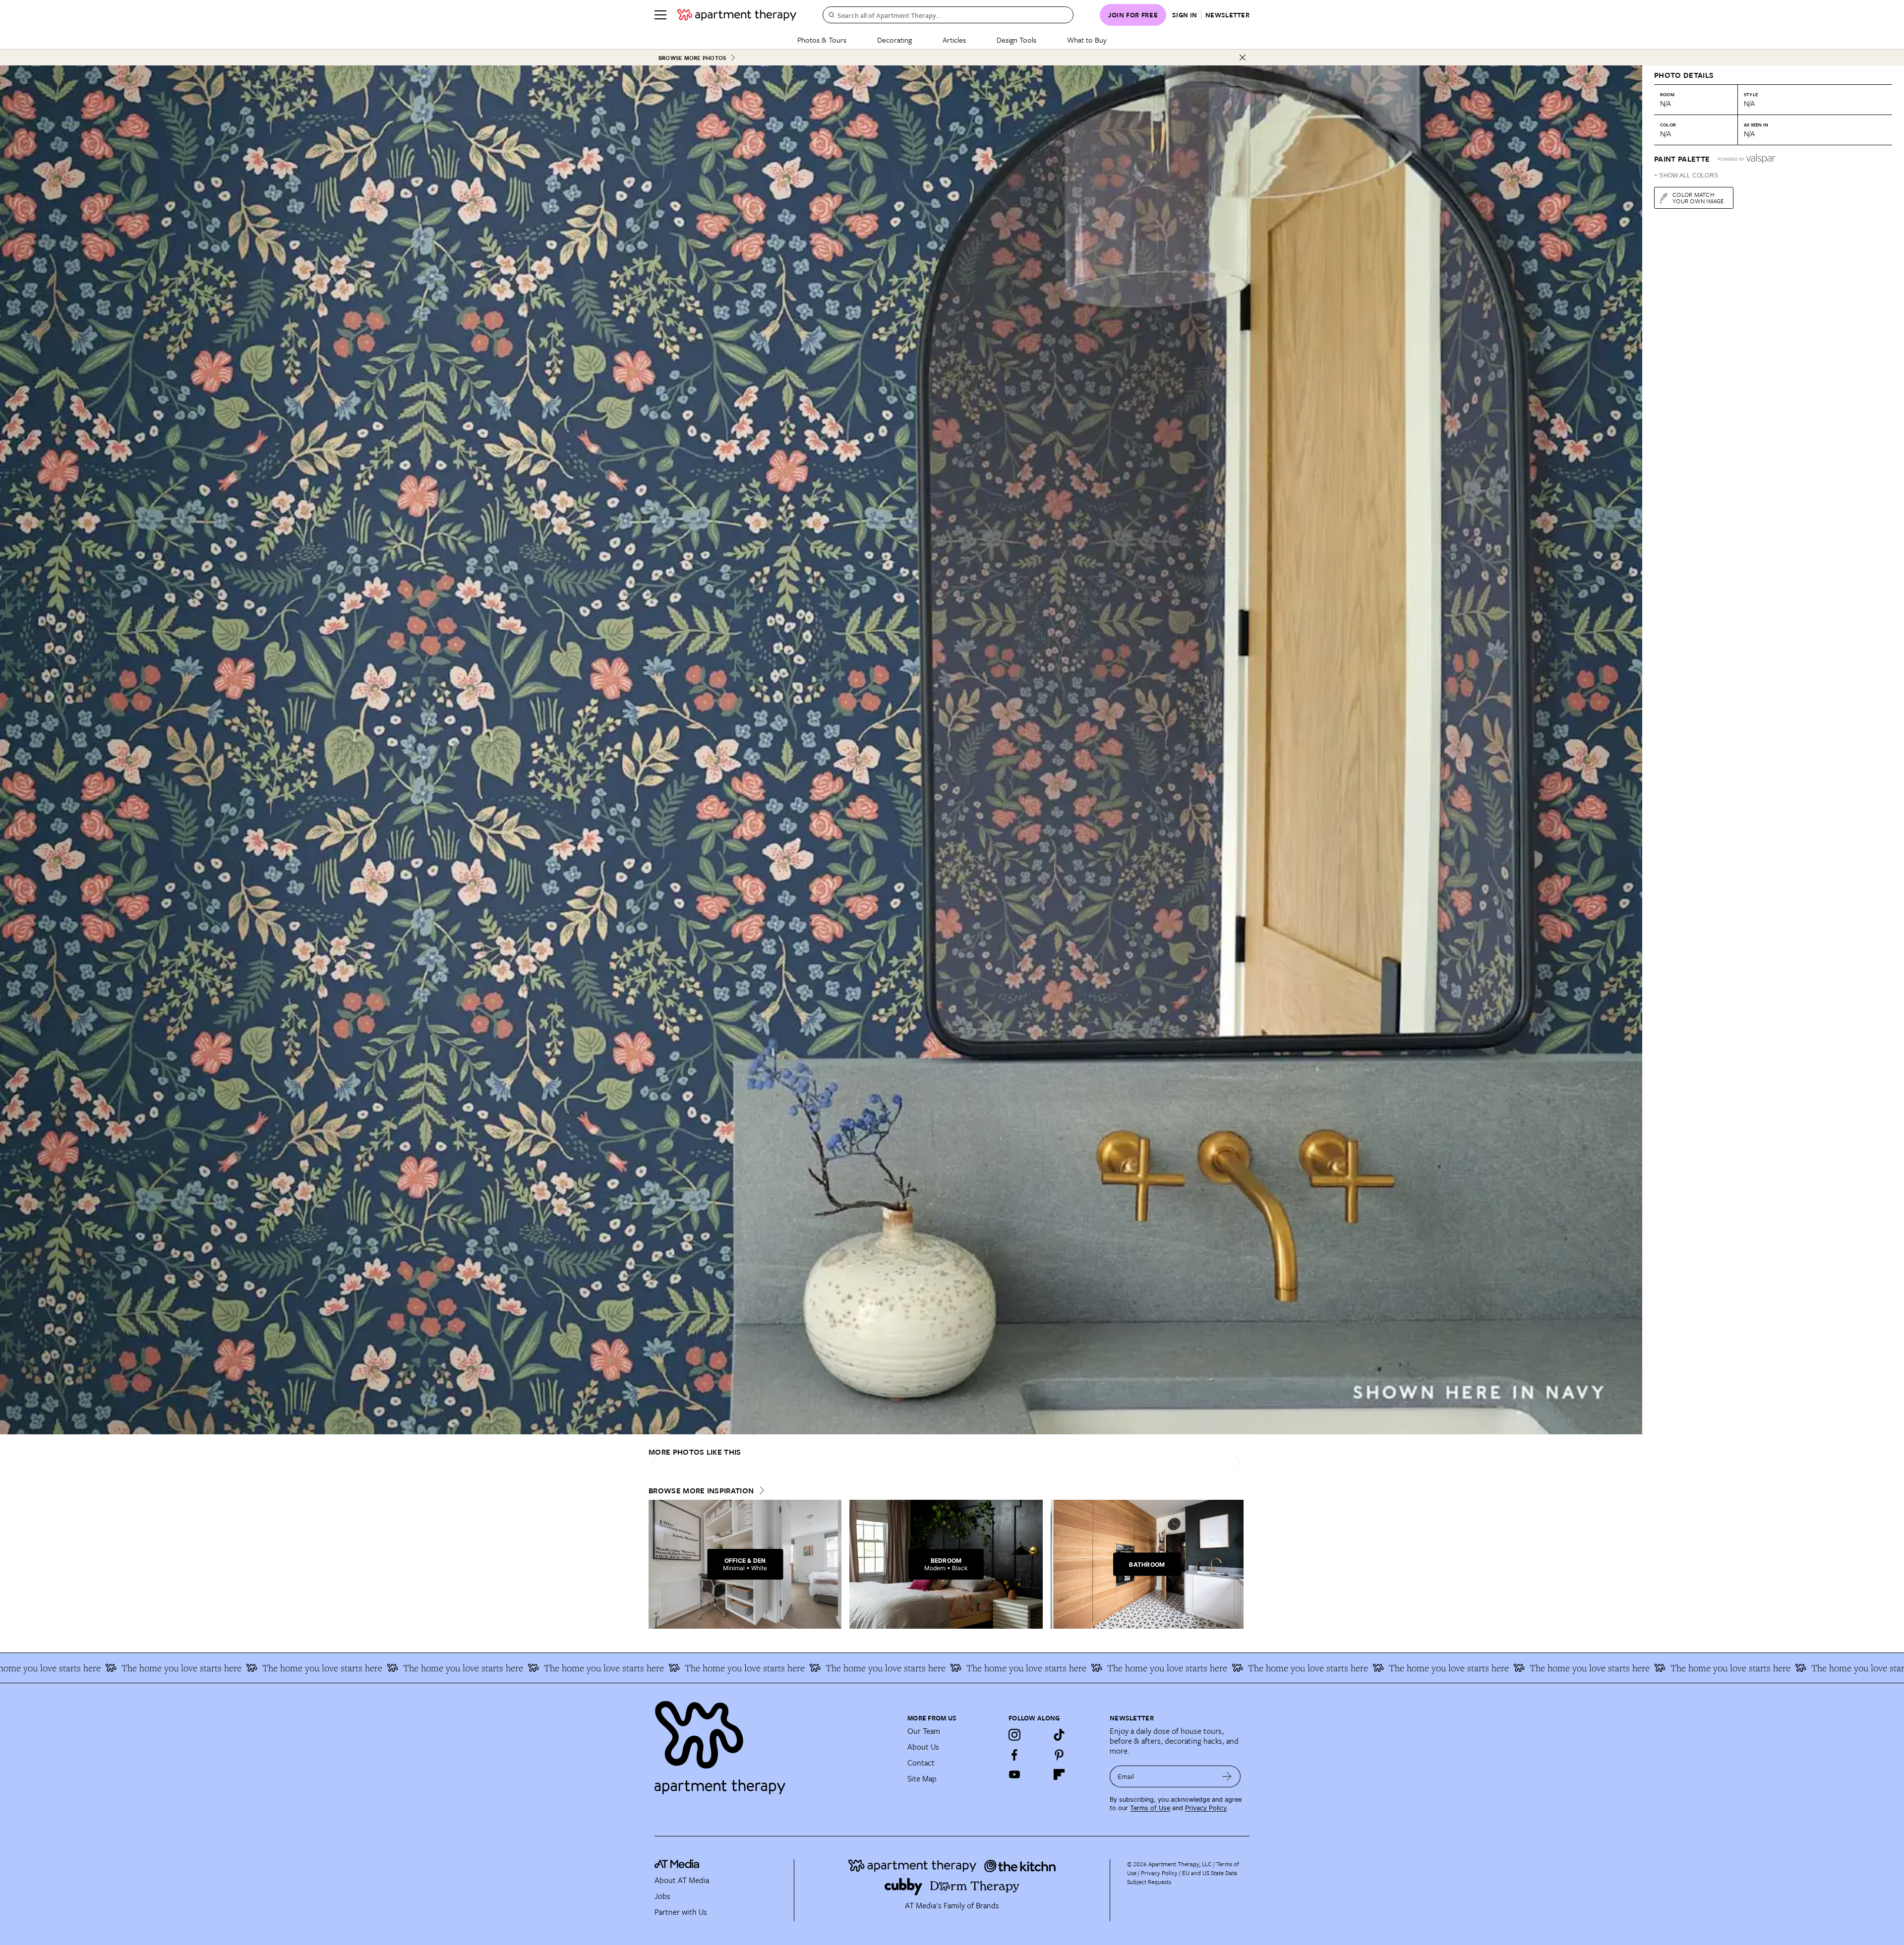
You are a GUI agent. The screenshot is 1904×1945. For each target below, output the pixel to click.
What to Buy (1087, 40)
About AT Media (682, 1880)
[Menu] (660, 15)
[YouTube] (1014, 1774)
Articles (954, 40)
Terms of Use (1150, 1808)
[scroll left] (656, 1461)
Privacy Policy (1206, 1808)
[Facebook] (1014, 1755)
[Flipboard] (1059, 1774)
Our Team (924, 1731)
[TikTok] (1059, 1735)
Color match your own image (1698, 198)
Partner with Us (681, 1912)
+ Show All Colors (1686, 176)
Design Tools (1016, 40)
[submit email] (1227, 1776)
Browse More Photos (692, 58)
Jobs (662, 1896)
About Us (923, 1747)
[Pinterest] (1059, 1755)
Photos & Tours (822, 40)
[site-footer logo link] (677, 1865)
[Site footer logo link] (775, 1743)
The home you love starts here (159, 1668)
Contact (921, 1763)
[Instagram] (1014, 1735)
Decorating (894, 40)
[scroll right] (1236, 1461)
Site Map (922, 1778)
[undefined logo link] (737, 15)
